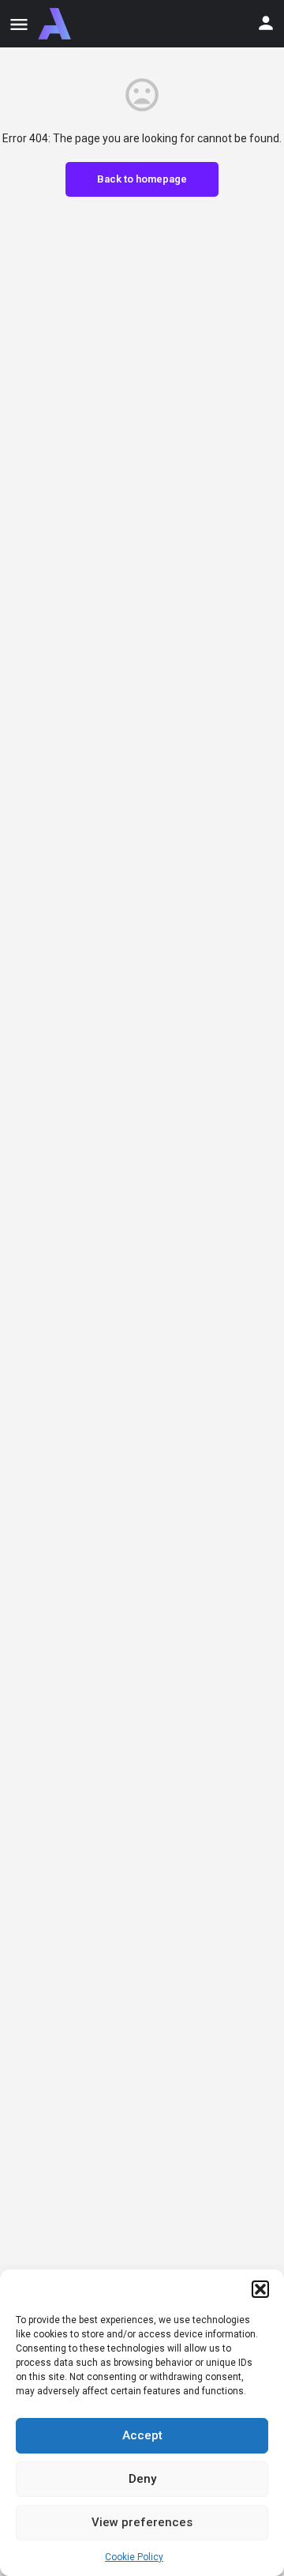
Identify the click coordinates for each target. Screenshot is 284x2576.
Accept (142, 2435)
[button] (260, 2289)
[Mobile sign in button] (266, 23)
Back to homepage (142, 179)
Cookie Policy (134, 2557)
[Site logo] (56, 24)
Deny (142, 2479)
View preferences (142, 2522)
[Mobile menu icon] (19, 24)
